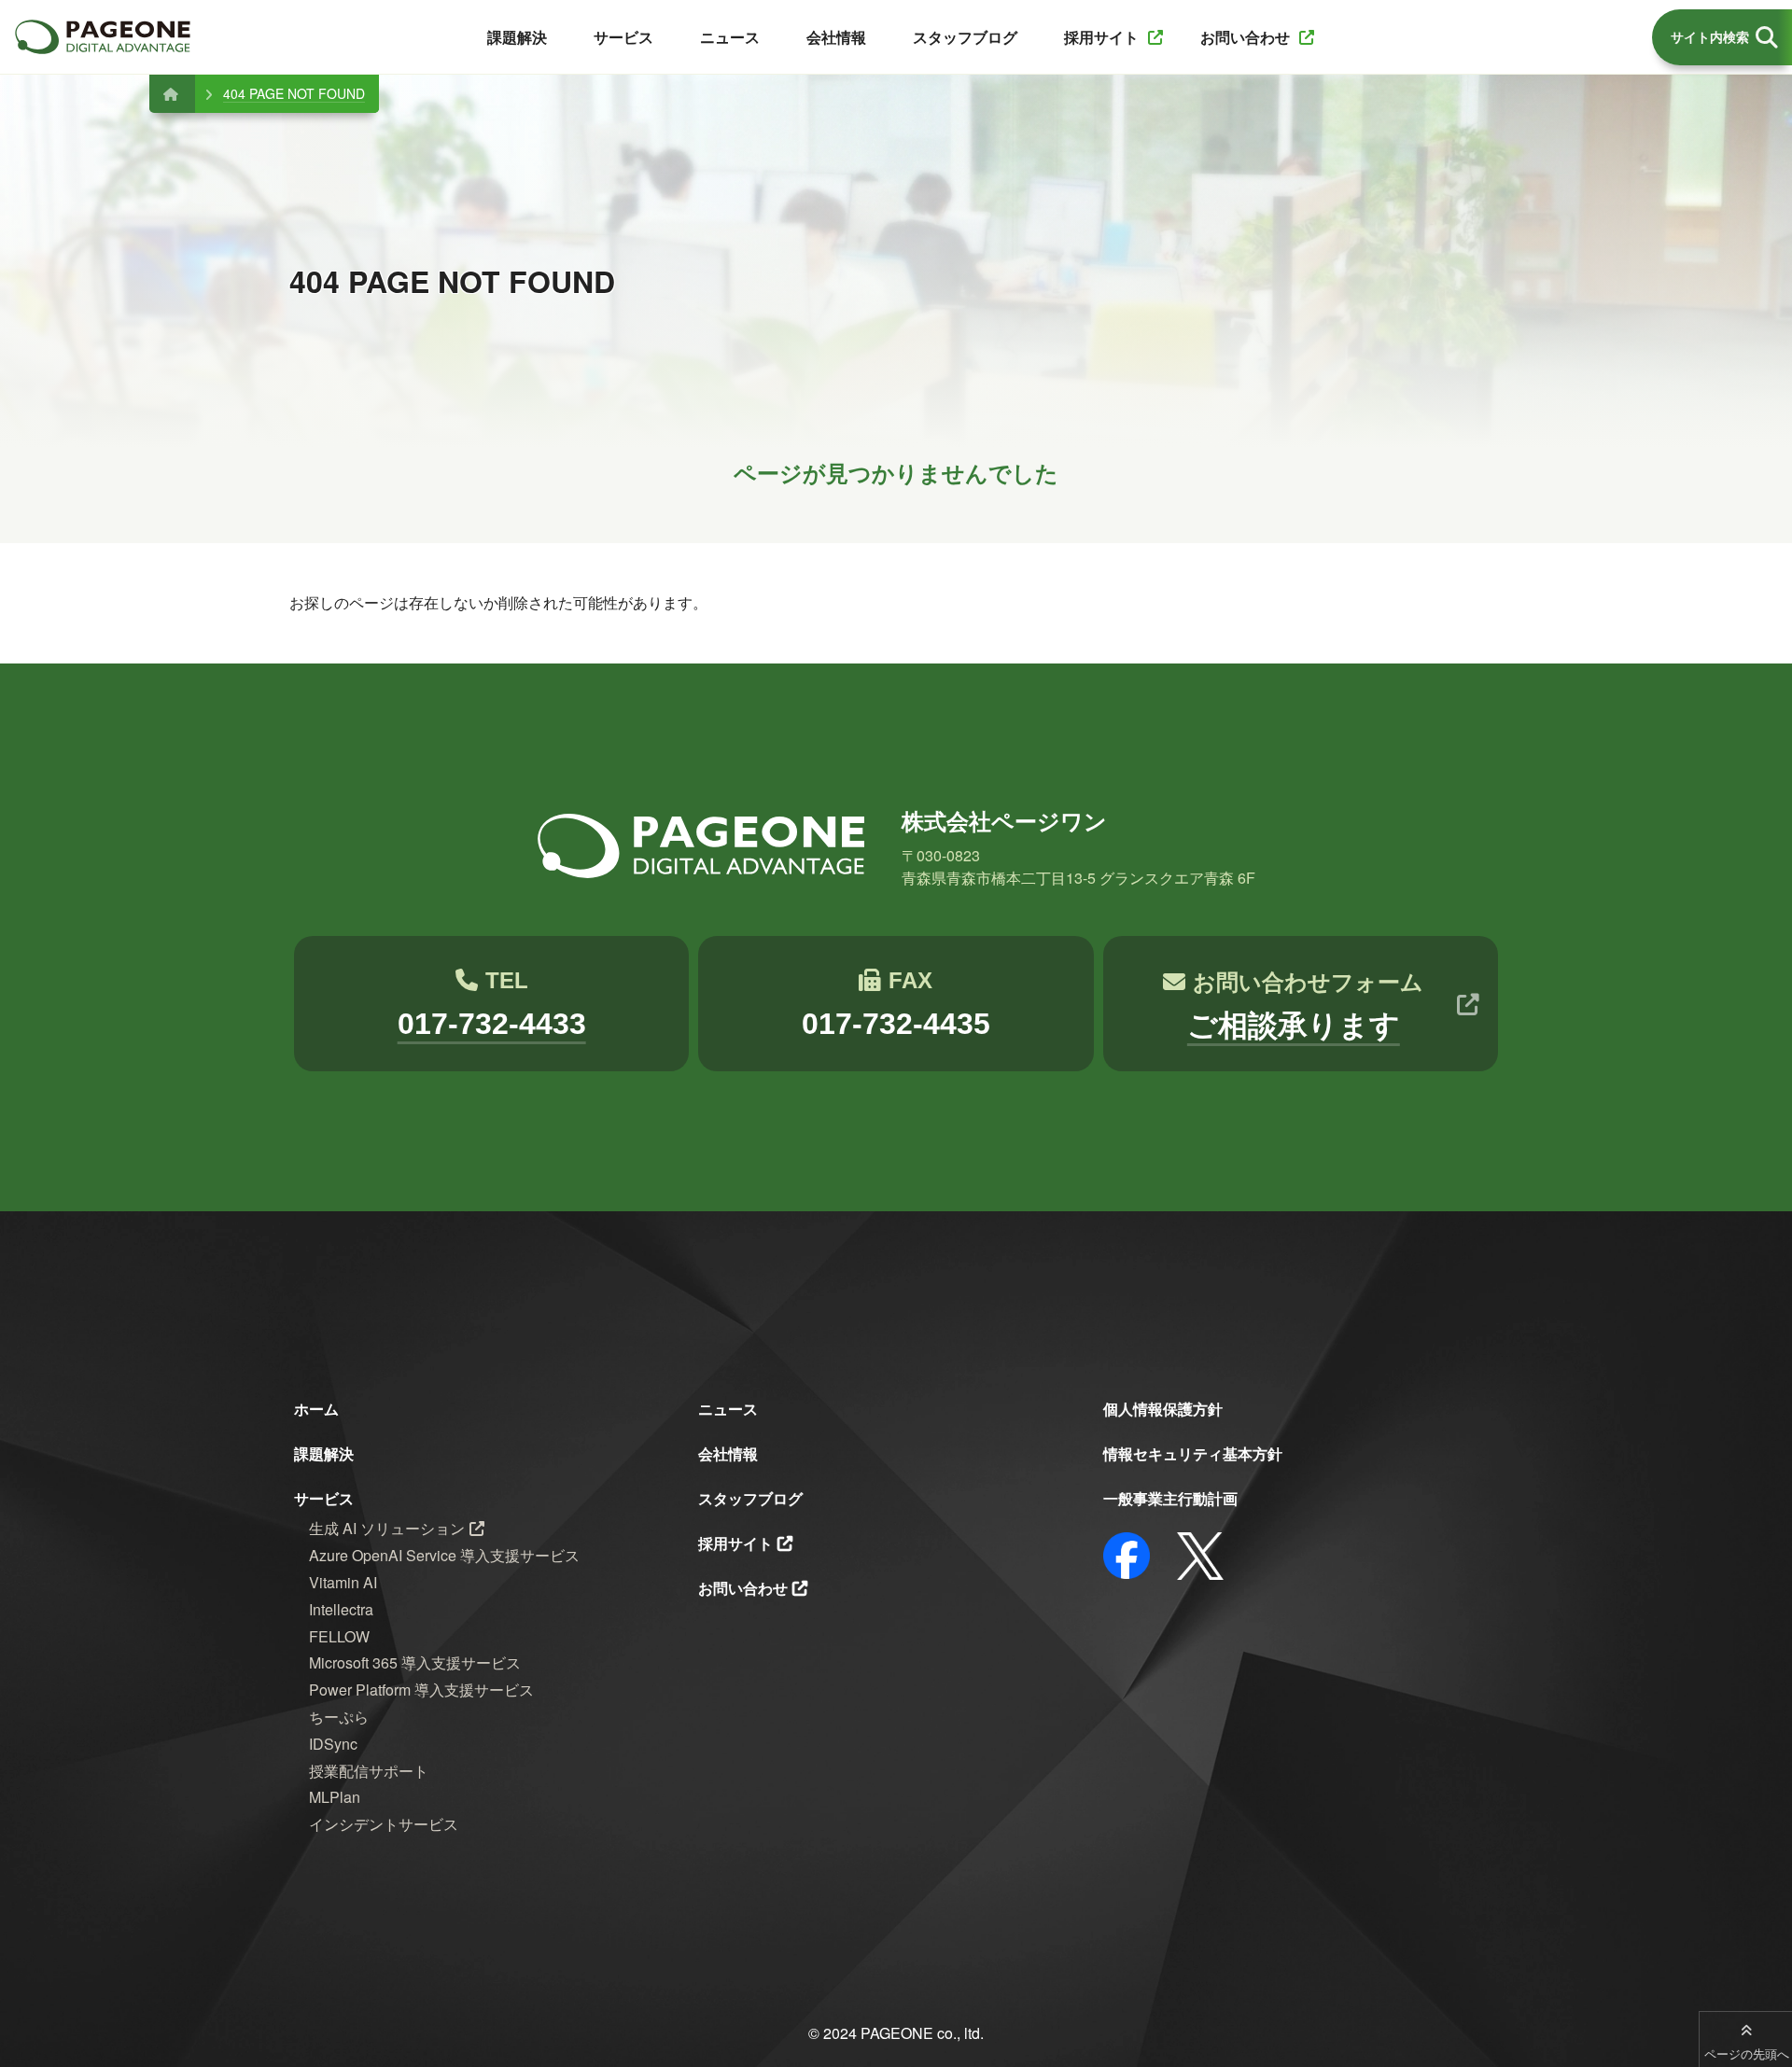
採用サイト (735, 1543)
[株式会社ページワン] (103, 37)
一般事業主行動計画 (1170, 1498)
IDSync (333, 1744)
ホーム (316, 1409)
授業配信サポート (369, 1771)
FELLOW (339, 1636)
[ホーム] (170, 93)
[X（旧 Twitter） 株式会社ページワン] (1200, 1556)
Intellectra (341, 1609)
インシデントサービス (384, 1824)
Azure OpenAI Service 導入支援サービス (444, 1555)
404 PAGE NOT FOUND (294, 93)
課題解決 (324, 1453)
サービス (324, 1498)
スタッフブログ (750, 1498)
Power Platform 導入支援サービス (421, 1690)
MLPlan (335, 1797)
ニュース (728, 1409)
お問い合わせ (743, 1588)
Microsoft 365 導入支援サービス (415, 1662)
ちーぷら (339, 1717)
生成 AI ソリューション (387, 1528)
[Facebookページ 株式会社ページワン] (1127, 1556)
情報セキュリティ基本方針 (1193, 1453)
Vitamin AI (343, 1582)
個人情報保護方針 (1163, 1409)
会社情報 (728, 1453)
